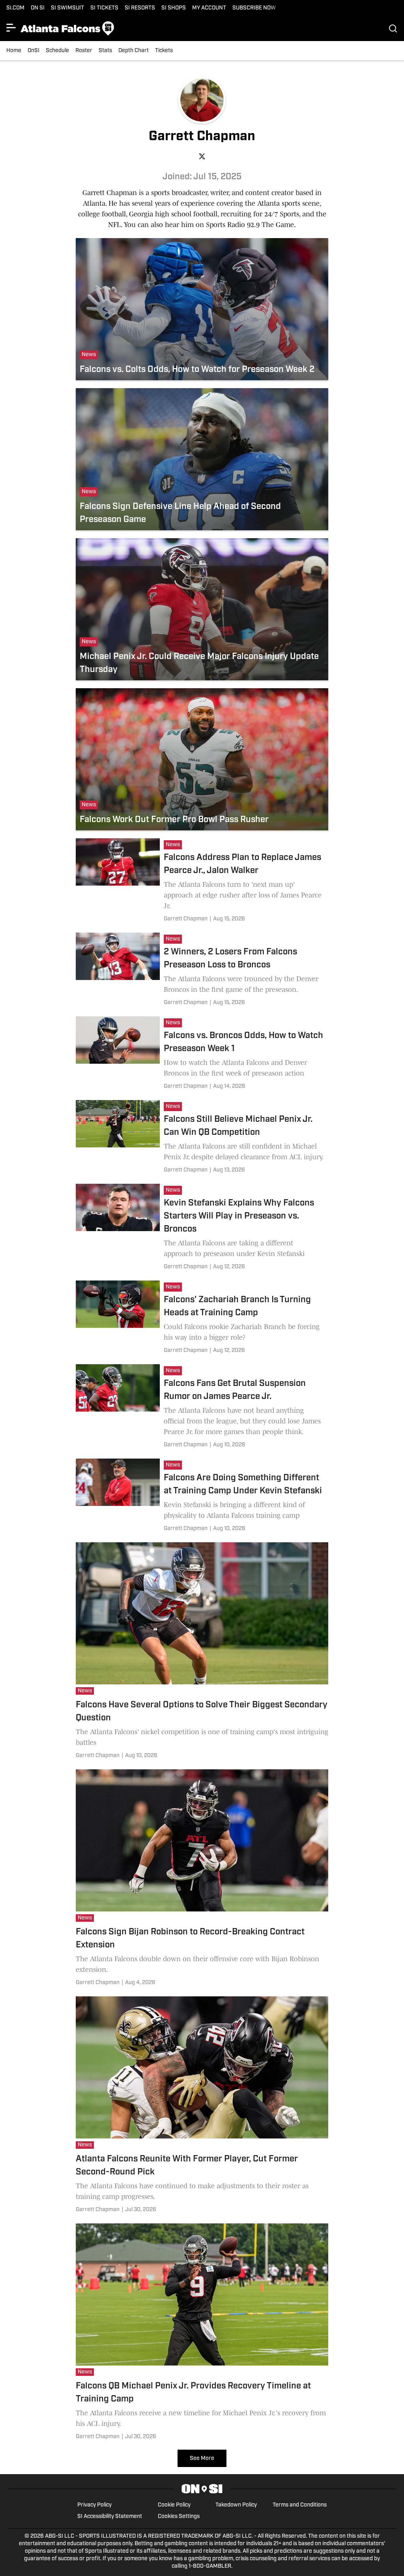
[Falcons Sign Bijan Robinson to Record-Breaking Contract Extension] (202, 1879)
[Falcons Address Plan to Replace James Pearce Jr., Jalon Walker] (202, 882)
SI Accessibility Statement (110, 2517)
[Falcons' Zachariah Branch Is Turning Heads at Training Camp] (202, 1318)
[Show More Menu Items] (11, 28)
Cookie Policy (174, 2505)
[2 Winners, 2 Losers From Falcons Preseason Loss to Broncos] (202, 971)
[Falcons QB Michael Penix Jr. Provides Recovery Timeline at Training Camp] (202, 2333)
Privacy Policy (94, 2505)
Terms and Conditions (300, 2505)
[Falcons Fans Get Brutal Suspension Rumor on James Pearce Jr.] (202, 1407)
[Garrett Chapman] (186, 919)
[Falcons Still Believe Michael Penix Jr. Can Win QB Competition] (202, 1138)
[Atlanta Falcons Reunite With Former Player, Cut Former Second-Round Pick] (202, 2106)
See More (202, 2459)
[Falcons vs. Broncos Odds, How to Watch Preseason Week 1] (202, 1054)
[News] (175, 846)
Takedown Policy (236, 2505)
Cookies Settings (179, 2517)
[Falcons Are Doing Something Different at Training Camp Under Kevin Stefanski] (202, 1496)
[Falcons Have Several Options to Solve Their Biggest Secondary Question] (202, 1652)
